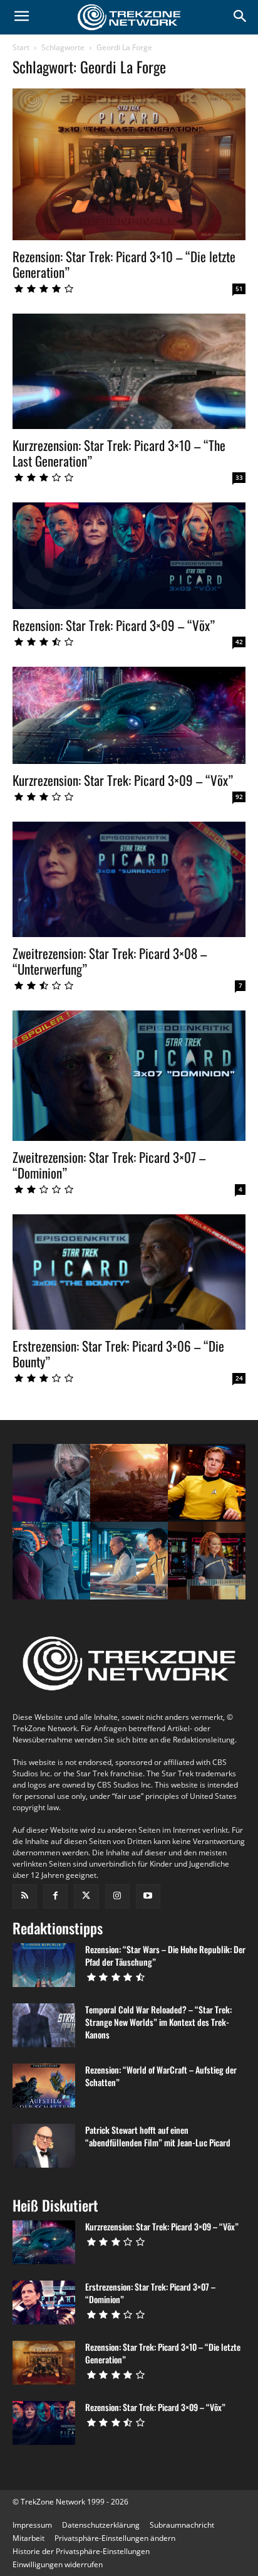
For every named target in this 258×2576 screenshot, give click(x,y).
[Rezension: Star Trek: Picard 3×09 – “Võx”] (129, 556)
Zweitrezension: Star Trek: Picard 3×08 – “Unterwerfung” (110, 961)
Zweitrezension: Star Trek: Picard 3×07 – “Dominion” (109, 1165)
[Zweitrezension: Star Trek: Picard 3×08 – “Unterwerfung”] (129, 879)
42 (239, 642)
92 (239, 797)
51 (239, 289)
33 (239, 477)
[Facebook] (55, 1896)
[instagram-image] (51, 1483)
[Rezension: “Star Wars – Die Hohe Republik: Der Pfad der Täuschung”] (44, 1965)
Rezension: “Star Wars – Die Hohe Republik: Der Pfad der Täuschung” (165, 1955)
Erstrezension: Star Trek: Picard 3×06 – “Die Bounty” (118, 1354)
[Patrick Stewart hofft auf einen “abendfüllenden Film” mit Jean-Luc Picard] (44, 2146)
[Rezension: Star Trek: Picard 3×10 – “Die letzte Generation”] (129, 164)
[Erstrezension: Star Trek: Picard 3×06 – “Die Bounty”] (129, 1272)
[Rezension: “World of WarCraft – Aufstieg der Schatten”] (44, 2086)
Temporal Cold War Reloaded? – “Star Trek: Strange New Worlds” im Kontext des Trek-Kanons (158, 2022)
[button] (115, 2538)
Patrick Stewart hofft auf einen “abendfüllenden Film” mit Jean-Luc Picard (158, 2136)
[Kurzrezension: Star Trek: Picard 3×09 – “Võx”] (129, 715)
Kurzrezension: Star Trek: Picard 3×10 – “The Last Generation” (119, 453)
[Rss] (25, 1896)
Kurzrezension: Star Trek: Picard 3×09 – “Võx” (123, 780)
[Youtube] (148, 1896)
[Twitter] (86, 1896)
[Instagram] (117, 1896)
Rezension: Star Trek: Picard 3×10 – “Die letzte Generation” (124, 264)
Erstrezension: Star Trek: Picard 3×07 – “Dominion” (150, 2293)
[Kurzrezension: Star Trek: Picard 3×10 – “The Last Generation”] (129, 371)
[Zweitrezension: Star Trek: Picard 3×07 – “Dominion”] (129, 1076)
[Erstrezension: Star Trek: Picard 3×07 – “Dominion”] (44, 2303)
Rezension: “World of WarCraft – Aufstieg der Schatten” (161, 2076)
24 (239, 1378)
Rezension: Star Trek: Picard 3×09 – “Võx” (114, 625)
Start (21, 47)
